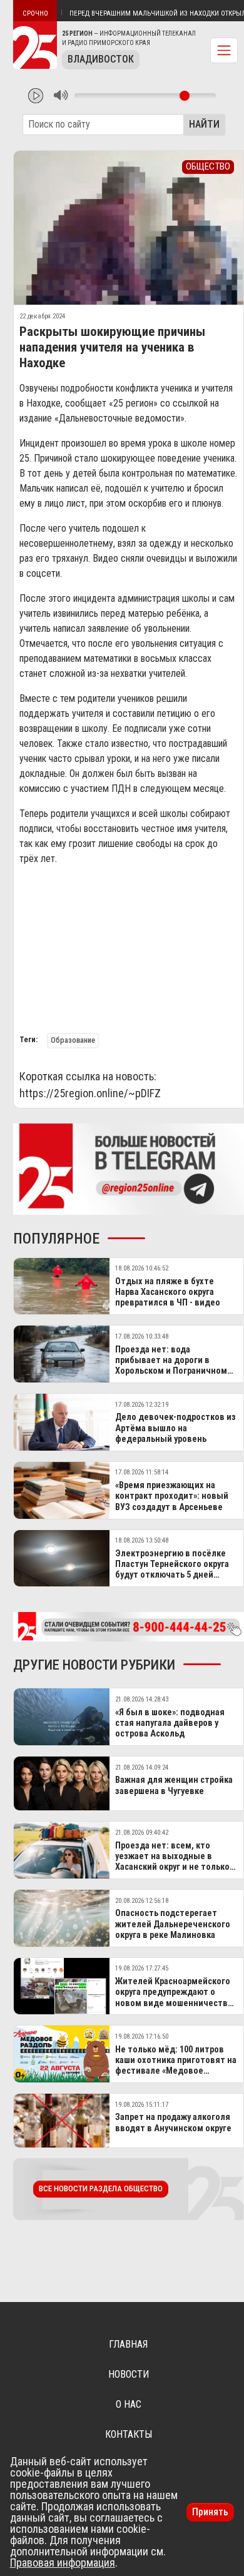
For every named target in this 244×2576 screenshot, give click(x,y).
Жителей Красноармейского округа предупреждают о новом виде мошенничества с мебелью (174, 1998)
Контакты (129, 2434)
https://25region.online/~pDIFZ (90, 1093)
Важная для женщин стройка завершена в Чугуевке (174, 1785)
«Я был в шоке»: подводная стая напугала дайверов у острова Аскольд (170, 1723)
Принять (210, 2512)
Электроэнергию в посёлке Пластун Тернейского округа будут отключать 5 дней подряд (172, 1570)
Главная (128, 2344)
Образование (73, 1040)
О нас (129, 2404)
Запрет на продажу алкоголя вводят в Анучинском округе (173, 2122)
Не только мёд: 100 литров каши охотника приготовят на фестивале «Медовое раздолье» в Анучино (176, 2066)
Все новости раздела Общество (101, 2188)
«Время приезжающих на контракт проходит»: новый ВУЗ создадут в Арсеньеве (172, 1496)
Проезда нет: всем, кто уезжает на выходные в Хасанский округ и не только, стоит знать (174, 1862)
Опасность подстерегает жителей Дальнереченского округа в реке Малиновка (173, 1924)
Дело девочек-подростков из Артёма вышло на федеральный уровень (175, 1428)
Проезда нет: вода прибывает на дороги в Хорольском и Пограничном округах (171, 1366)
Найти (204, 124)
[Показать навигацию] (224, 50)
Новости (129, 2374)
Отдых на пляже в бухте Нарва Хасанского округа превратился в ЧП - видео (168, 1292)
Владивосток (101, 59)
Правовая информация (63, 2563)
